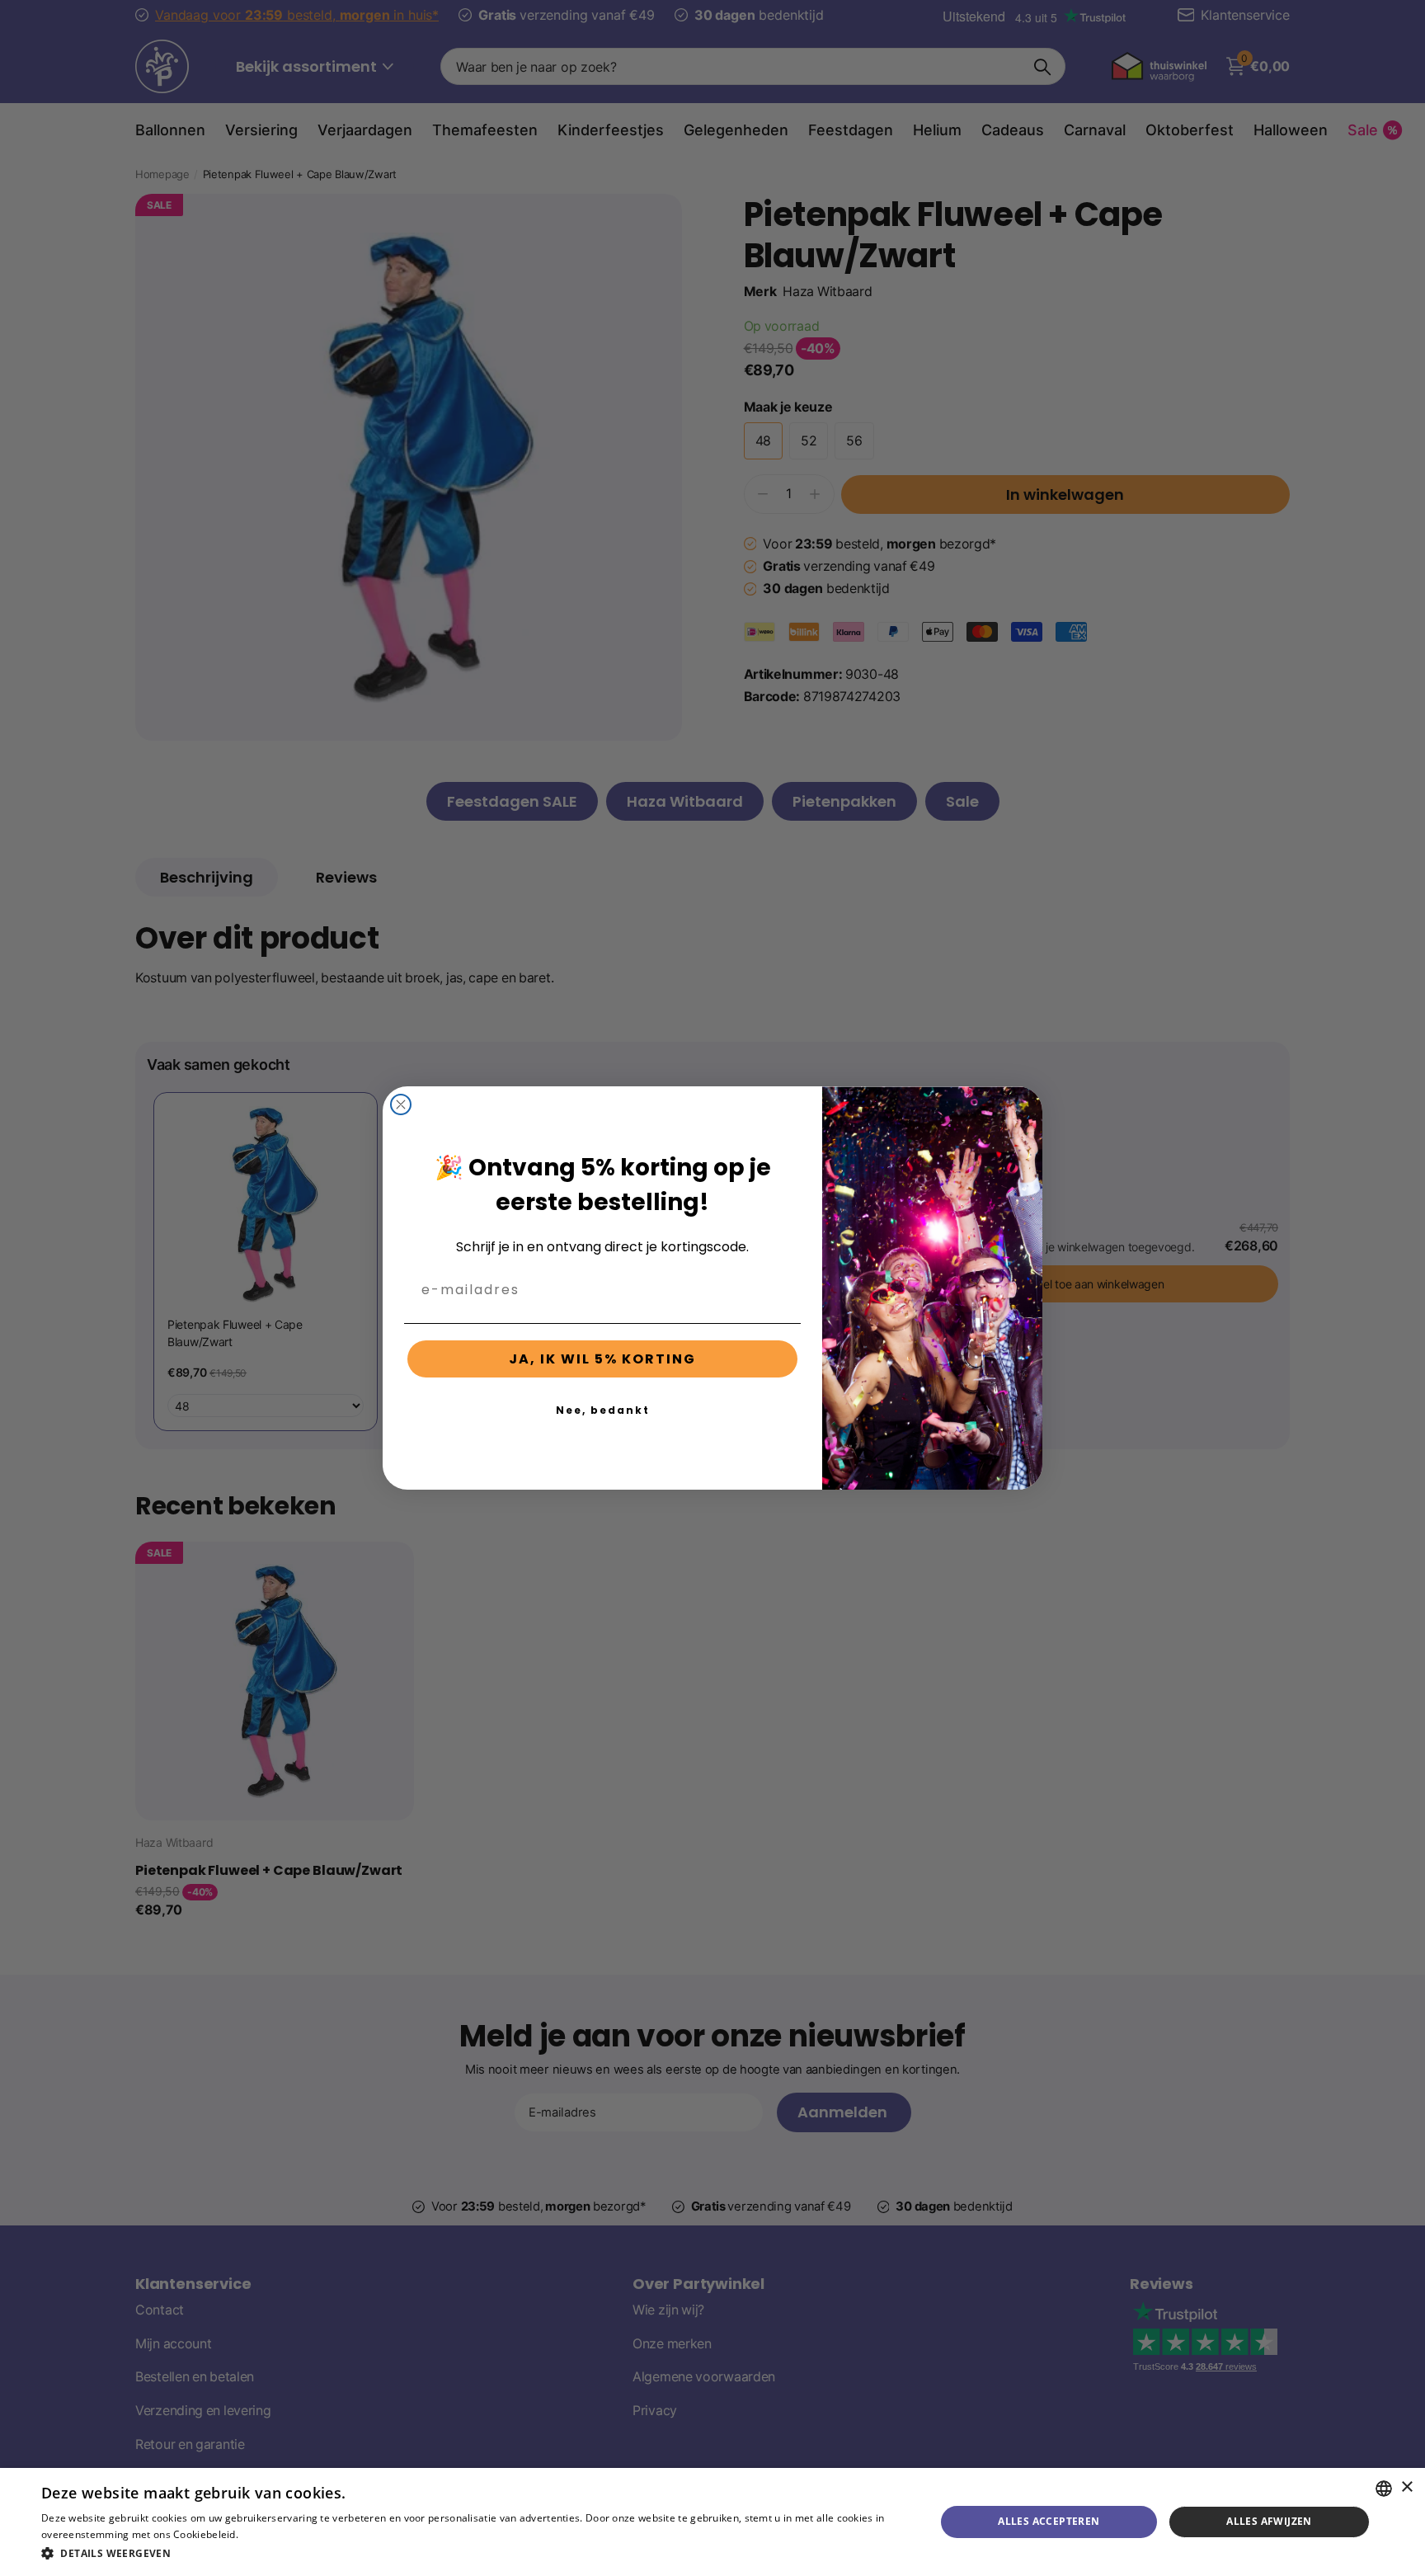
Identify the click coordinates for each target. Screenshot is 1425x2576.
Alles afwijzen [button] (1269, 2521)
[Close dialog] (401, 1104)
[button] (475, 2553)
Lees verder (269, 2534)
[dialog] (712, 2522)
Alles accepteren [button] (1049, 2521)
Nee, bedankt (603, 1410)
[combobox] (1384, 2489)
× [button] (1406, 2487)
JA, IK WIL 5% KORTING (602, 1359)
